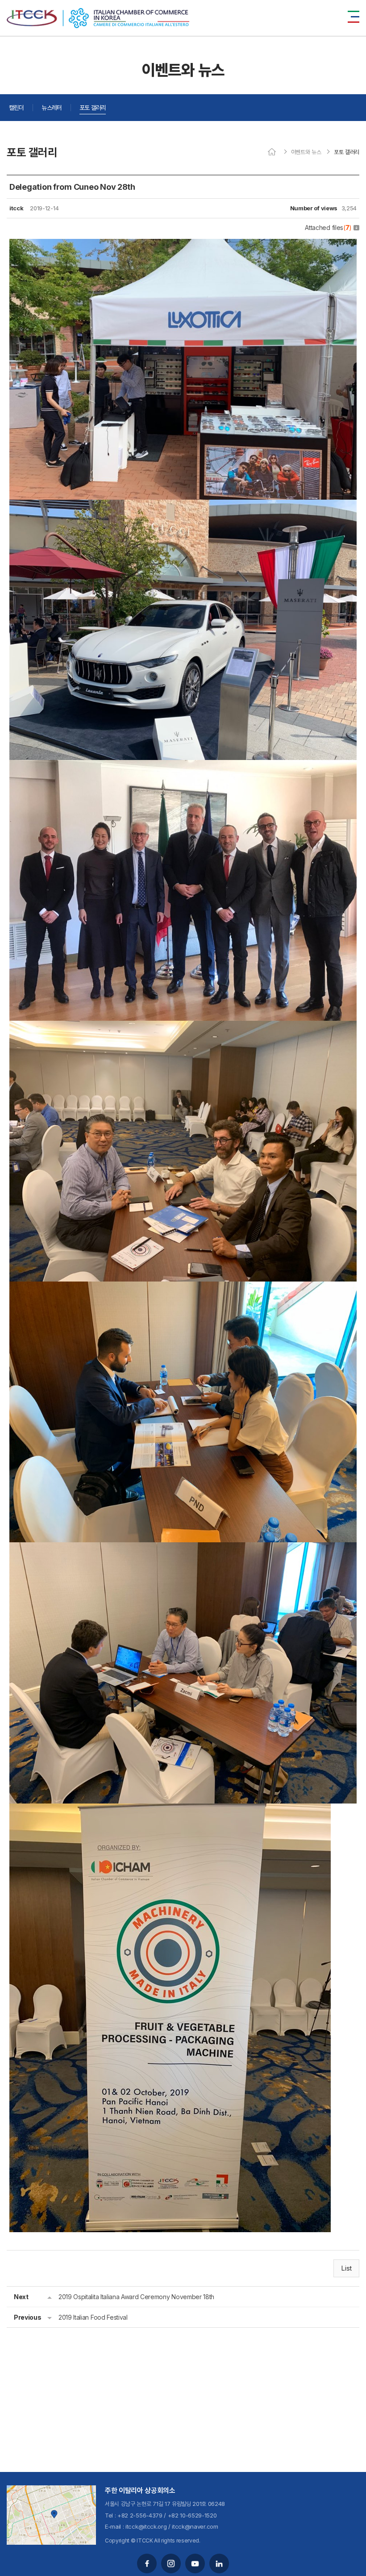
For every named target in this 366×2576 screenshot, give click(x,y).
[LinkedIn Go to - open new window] (219, 2563)
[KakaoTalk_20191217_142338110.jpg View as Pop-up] (183, 1549)
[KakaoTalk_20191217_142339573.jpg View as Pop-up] (183, 245)
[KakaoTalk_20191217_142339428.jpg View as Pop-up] (183, 506)
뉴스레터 (52, 107)
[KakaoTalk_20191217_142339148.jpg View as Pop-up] (183, 766)
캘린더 (16, 107)
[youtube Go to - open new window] (195, 2563)
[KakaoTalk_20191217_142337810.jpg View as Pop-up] (170, 1810)
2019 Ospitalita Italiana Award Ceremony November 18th (136, 2297)
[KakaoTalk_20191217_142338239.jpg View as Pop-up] (183, 1288)
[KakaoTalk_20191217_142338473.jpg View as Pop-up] (183, 1027)
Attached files (328, 228)
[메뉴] (354, 17)
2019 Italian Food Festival (93, 2317)
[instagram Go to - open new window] (171, 2563)
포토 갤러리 (93, 107)
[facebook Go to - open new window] (147, 2563)
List (346, 2268)
